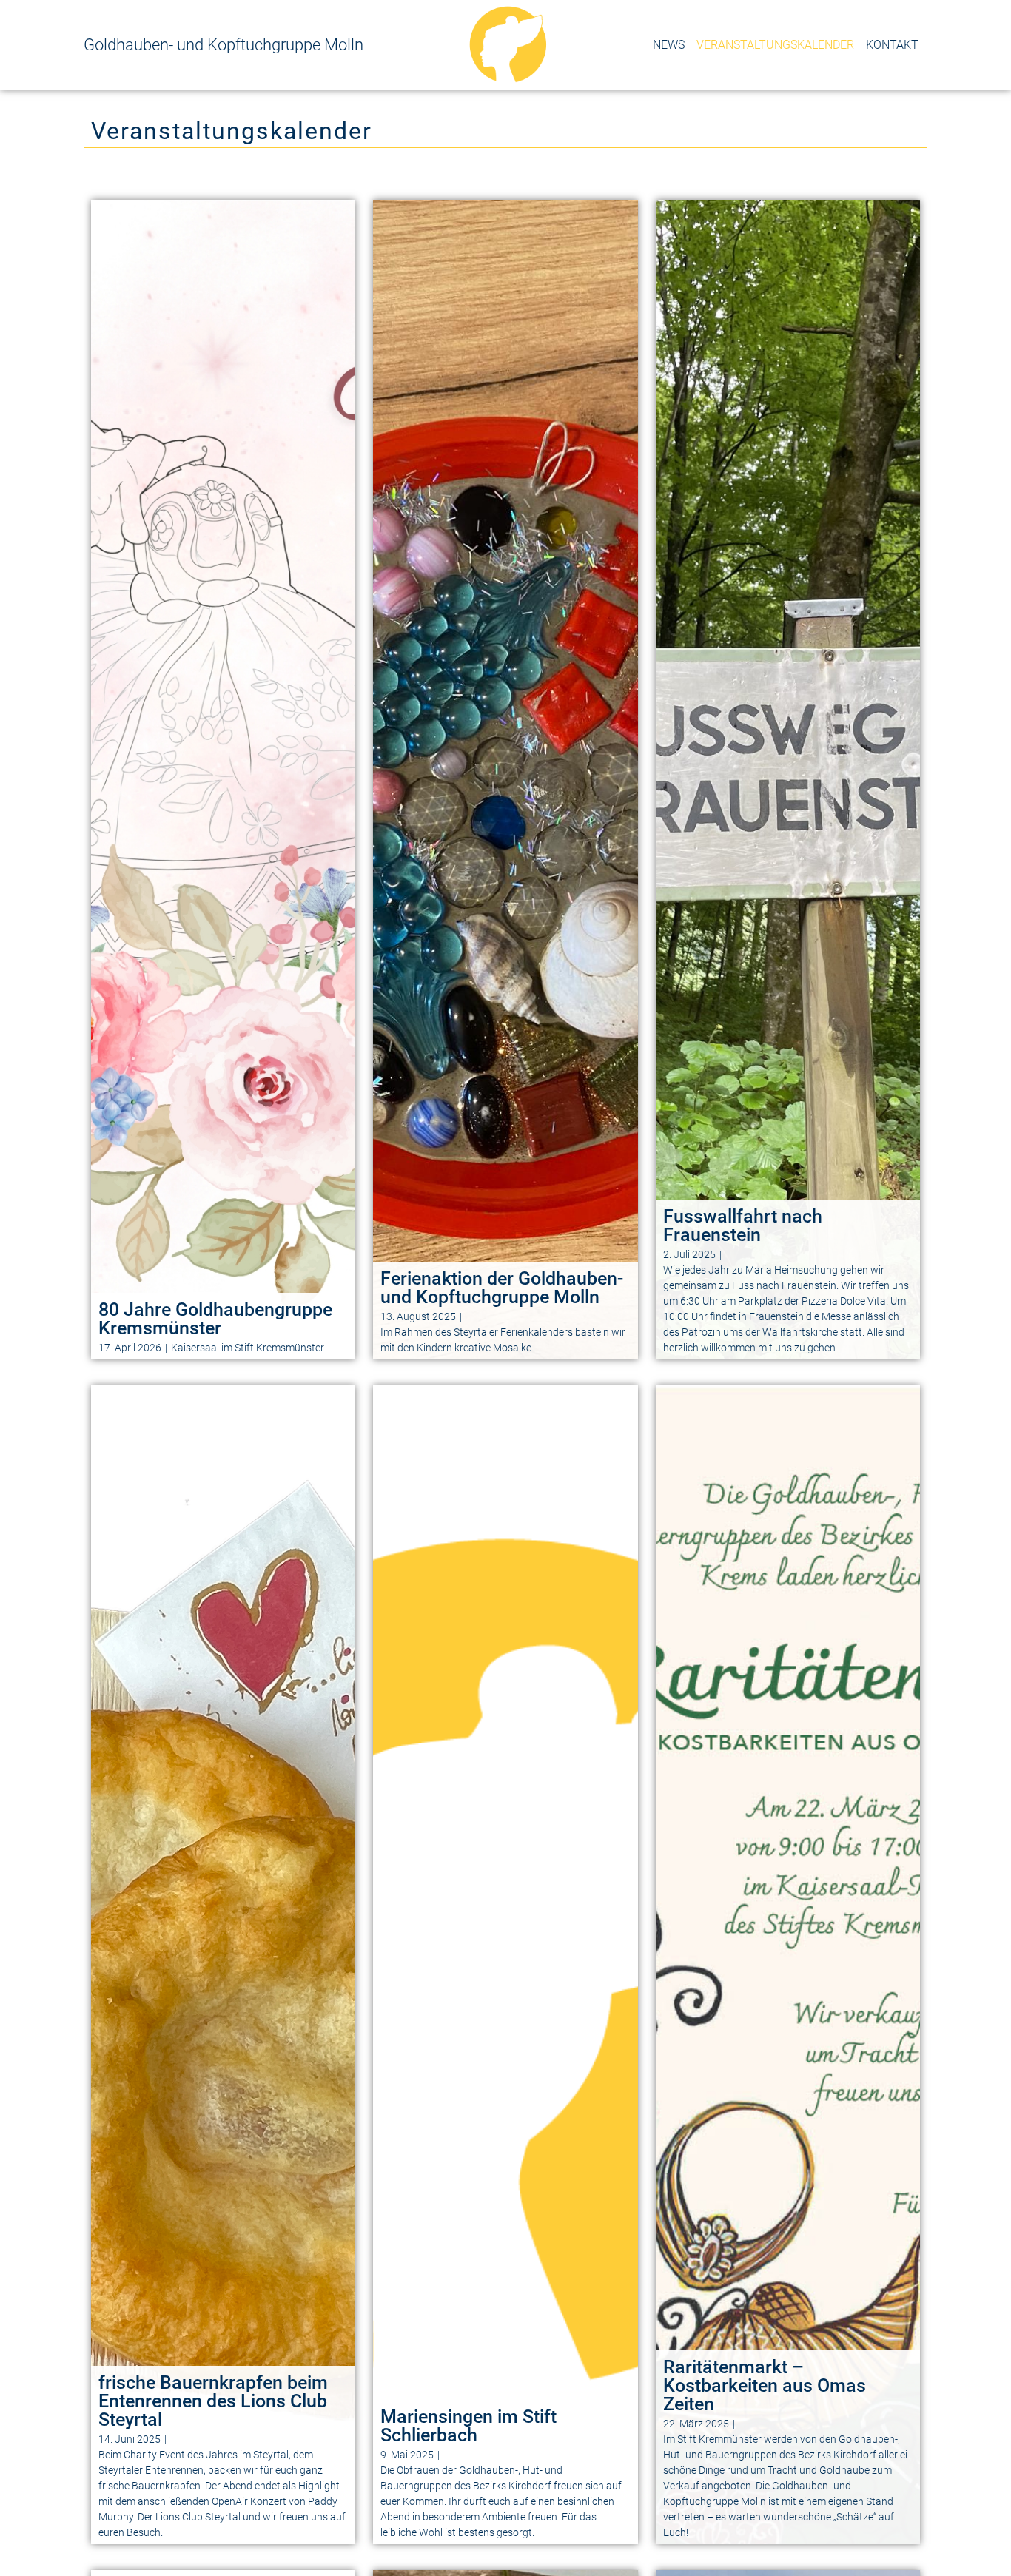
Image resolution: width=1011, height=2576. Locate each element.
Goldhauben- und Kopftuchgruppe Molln (224, 45)
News (669, 45)
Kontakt (892, 45)
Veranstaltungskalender (775, 45)
